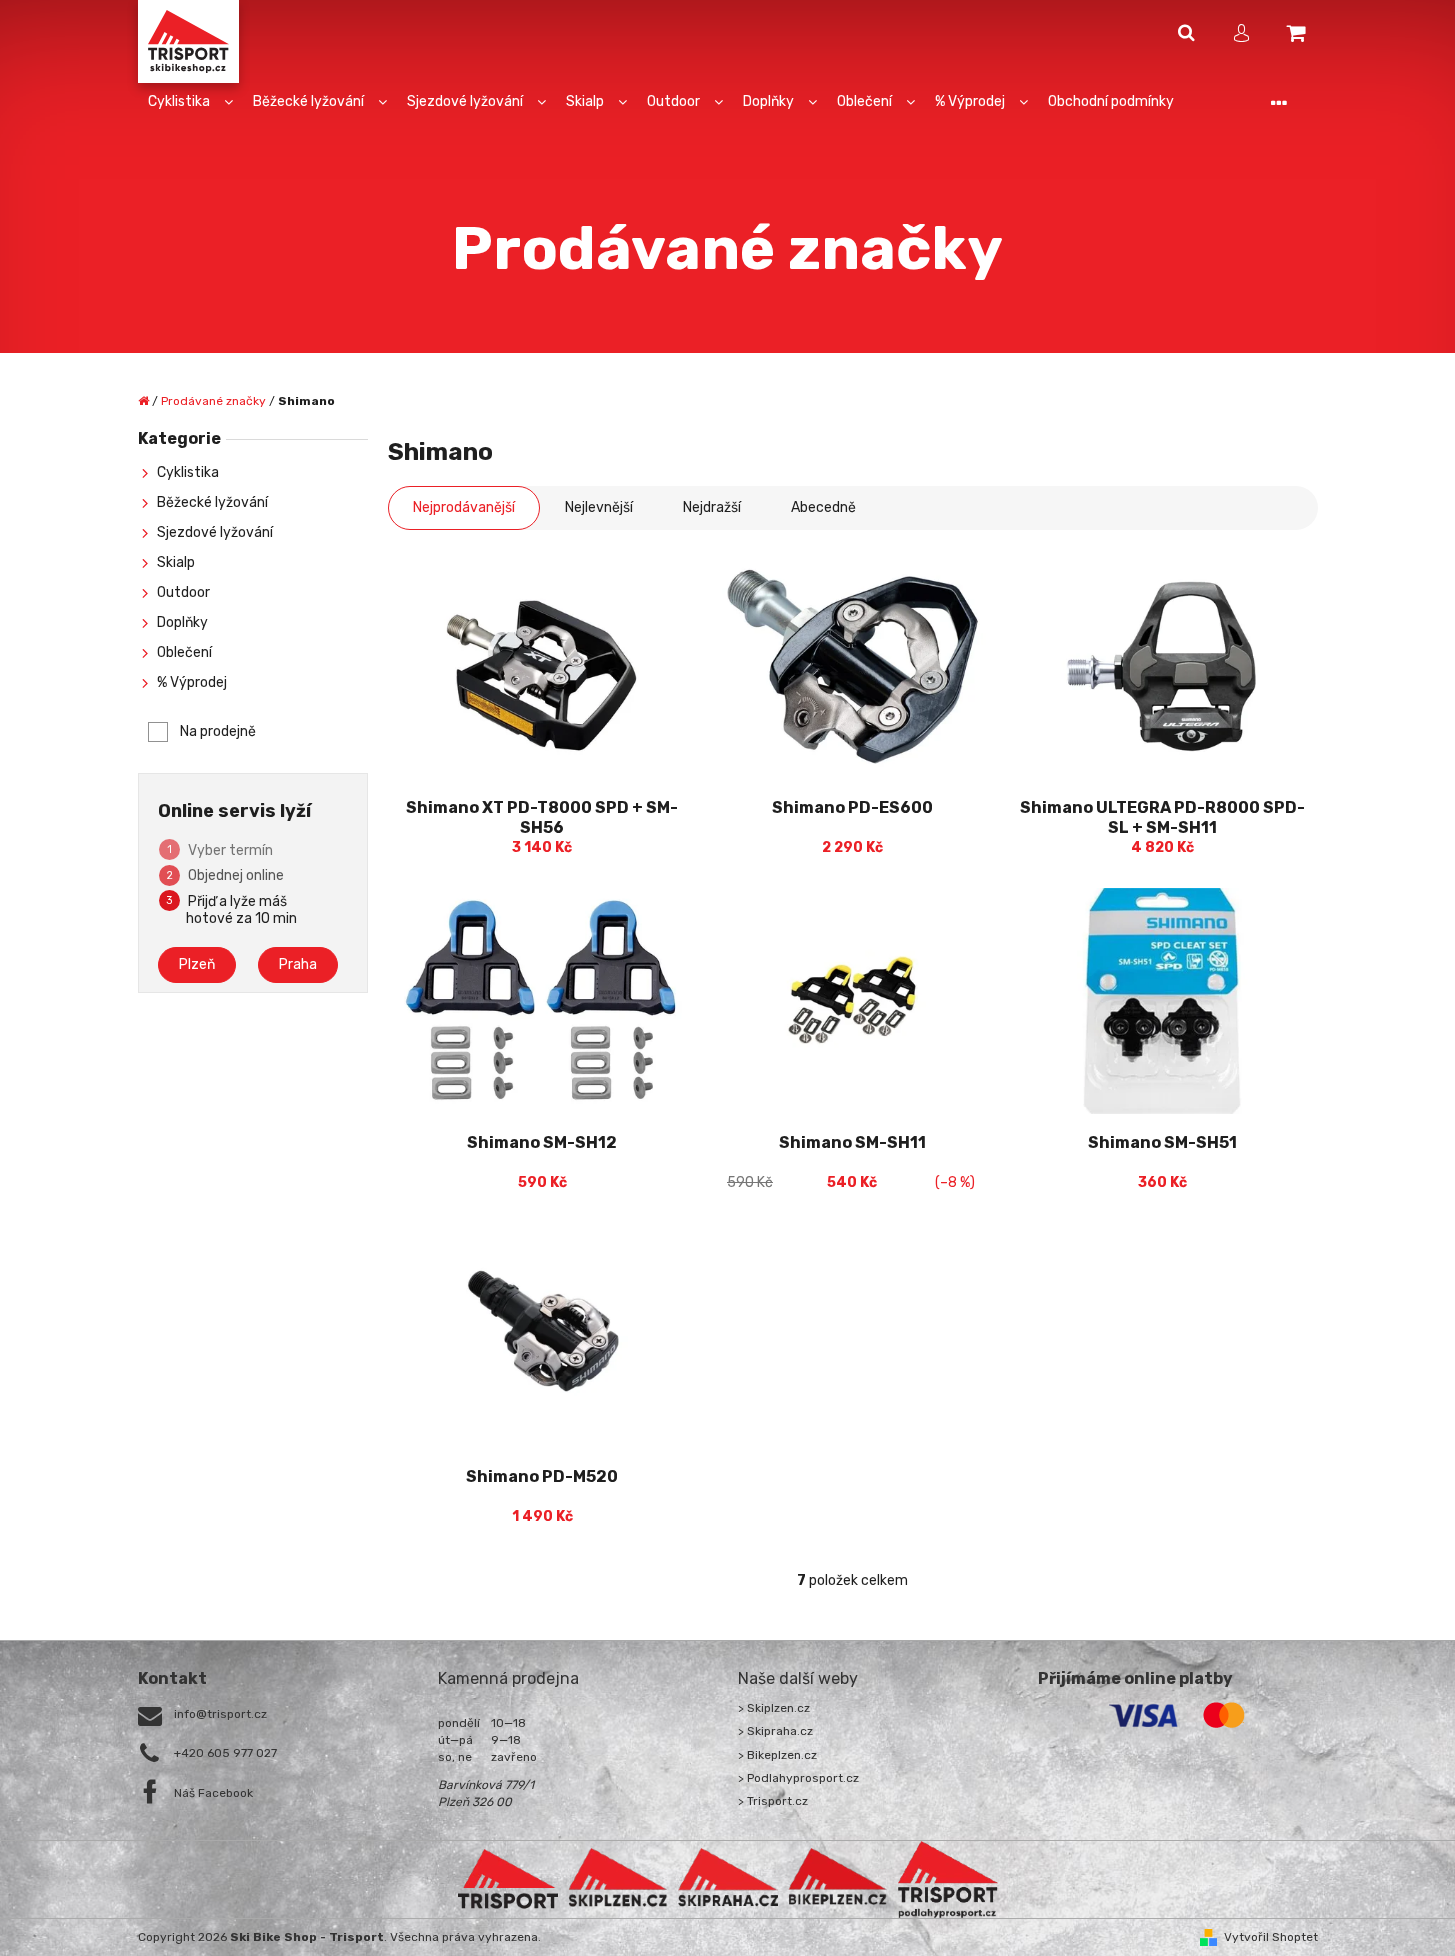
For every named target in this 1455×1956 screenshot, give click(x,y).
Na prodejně (218, 731)
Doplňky (182, 622)
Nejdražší (712, 507)
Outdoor (183, 592)
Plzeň (197, 964)
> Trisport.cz (773, 1801)
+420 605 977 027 (225, 1753)
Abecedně (823, 507)
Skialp (176, 562)
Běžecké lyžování (212, 502)
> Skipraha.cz (775, 1731)
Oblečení (184, 652)
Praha (298, 964)
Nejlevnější (599, 507)
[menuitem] (190, 102)
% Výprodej (192, 682)
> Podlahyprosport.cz (798, 1778)
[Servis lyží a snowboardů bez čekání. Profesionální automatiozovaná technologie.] (728, 1878)
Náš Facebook (213, 1793)
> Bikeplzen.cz (777, 1755)
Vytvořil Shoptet (1271, 1937)
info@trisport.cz (220, 1714)
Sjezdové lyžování (215, 532)
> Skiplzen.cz (774, 1708)
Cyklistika (188, 472)
